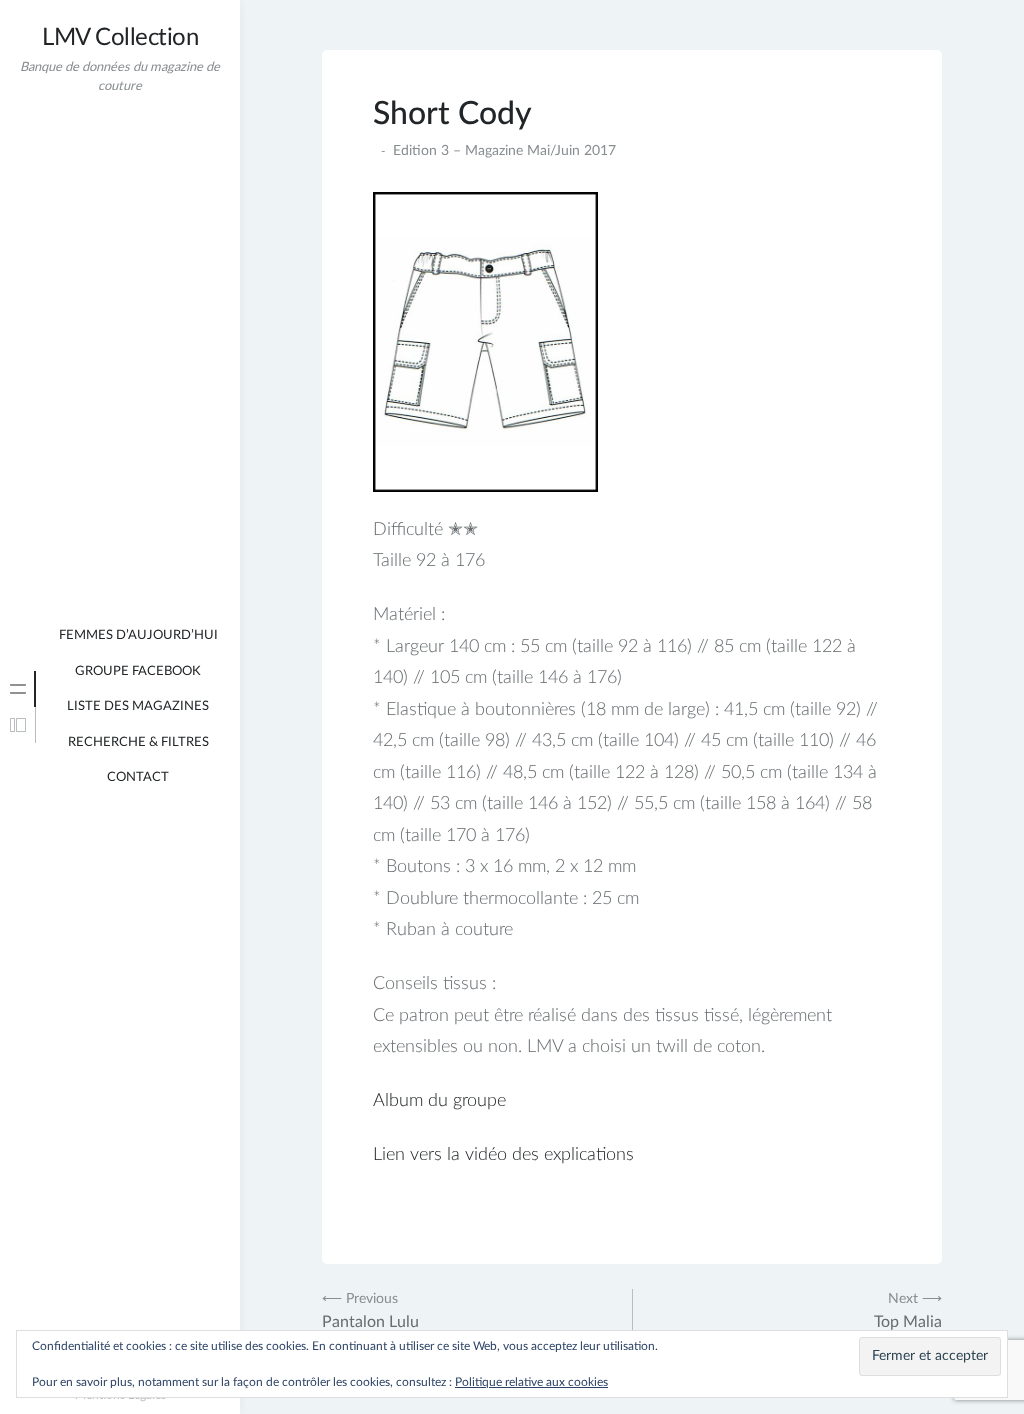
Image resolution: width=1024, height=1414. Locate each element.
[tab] (18, 689)
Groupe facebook (138, 671)
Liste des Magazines (138, 706)
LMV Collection (120, 38)
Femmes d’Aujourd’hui (138, 635)
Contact (138, 777)
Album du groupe (439, 1101)
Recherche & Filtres (138, 742)
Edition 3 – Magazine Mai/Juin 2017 (504, 151)
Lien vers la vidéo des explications (503, 1155)
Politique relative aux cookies (531, 1382)
